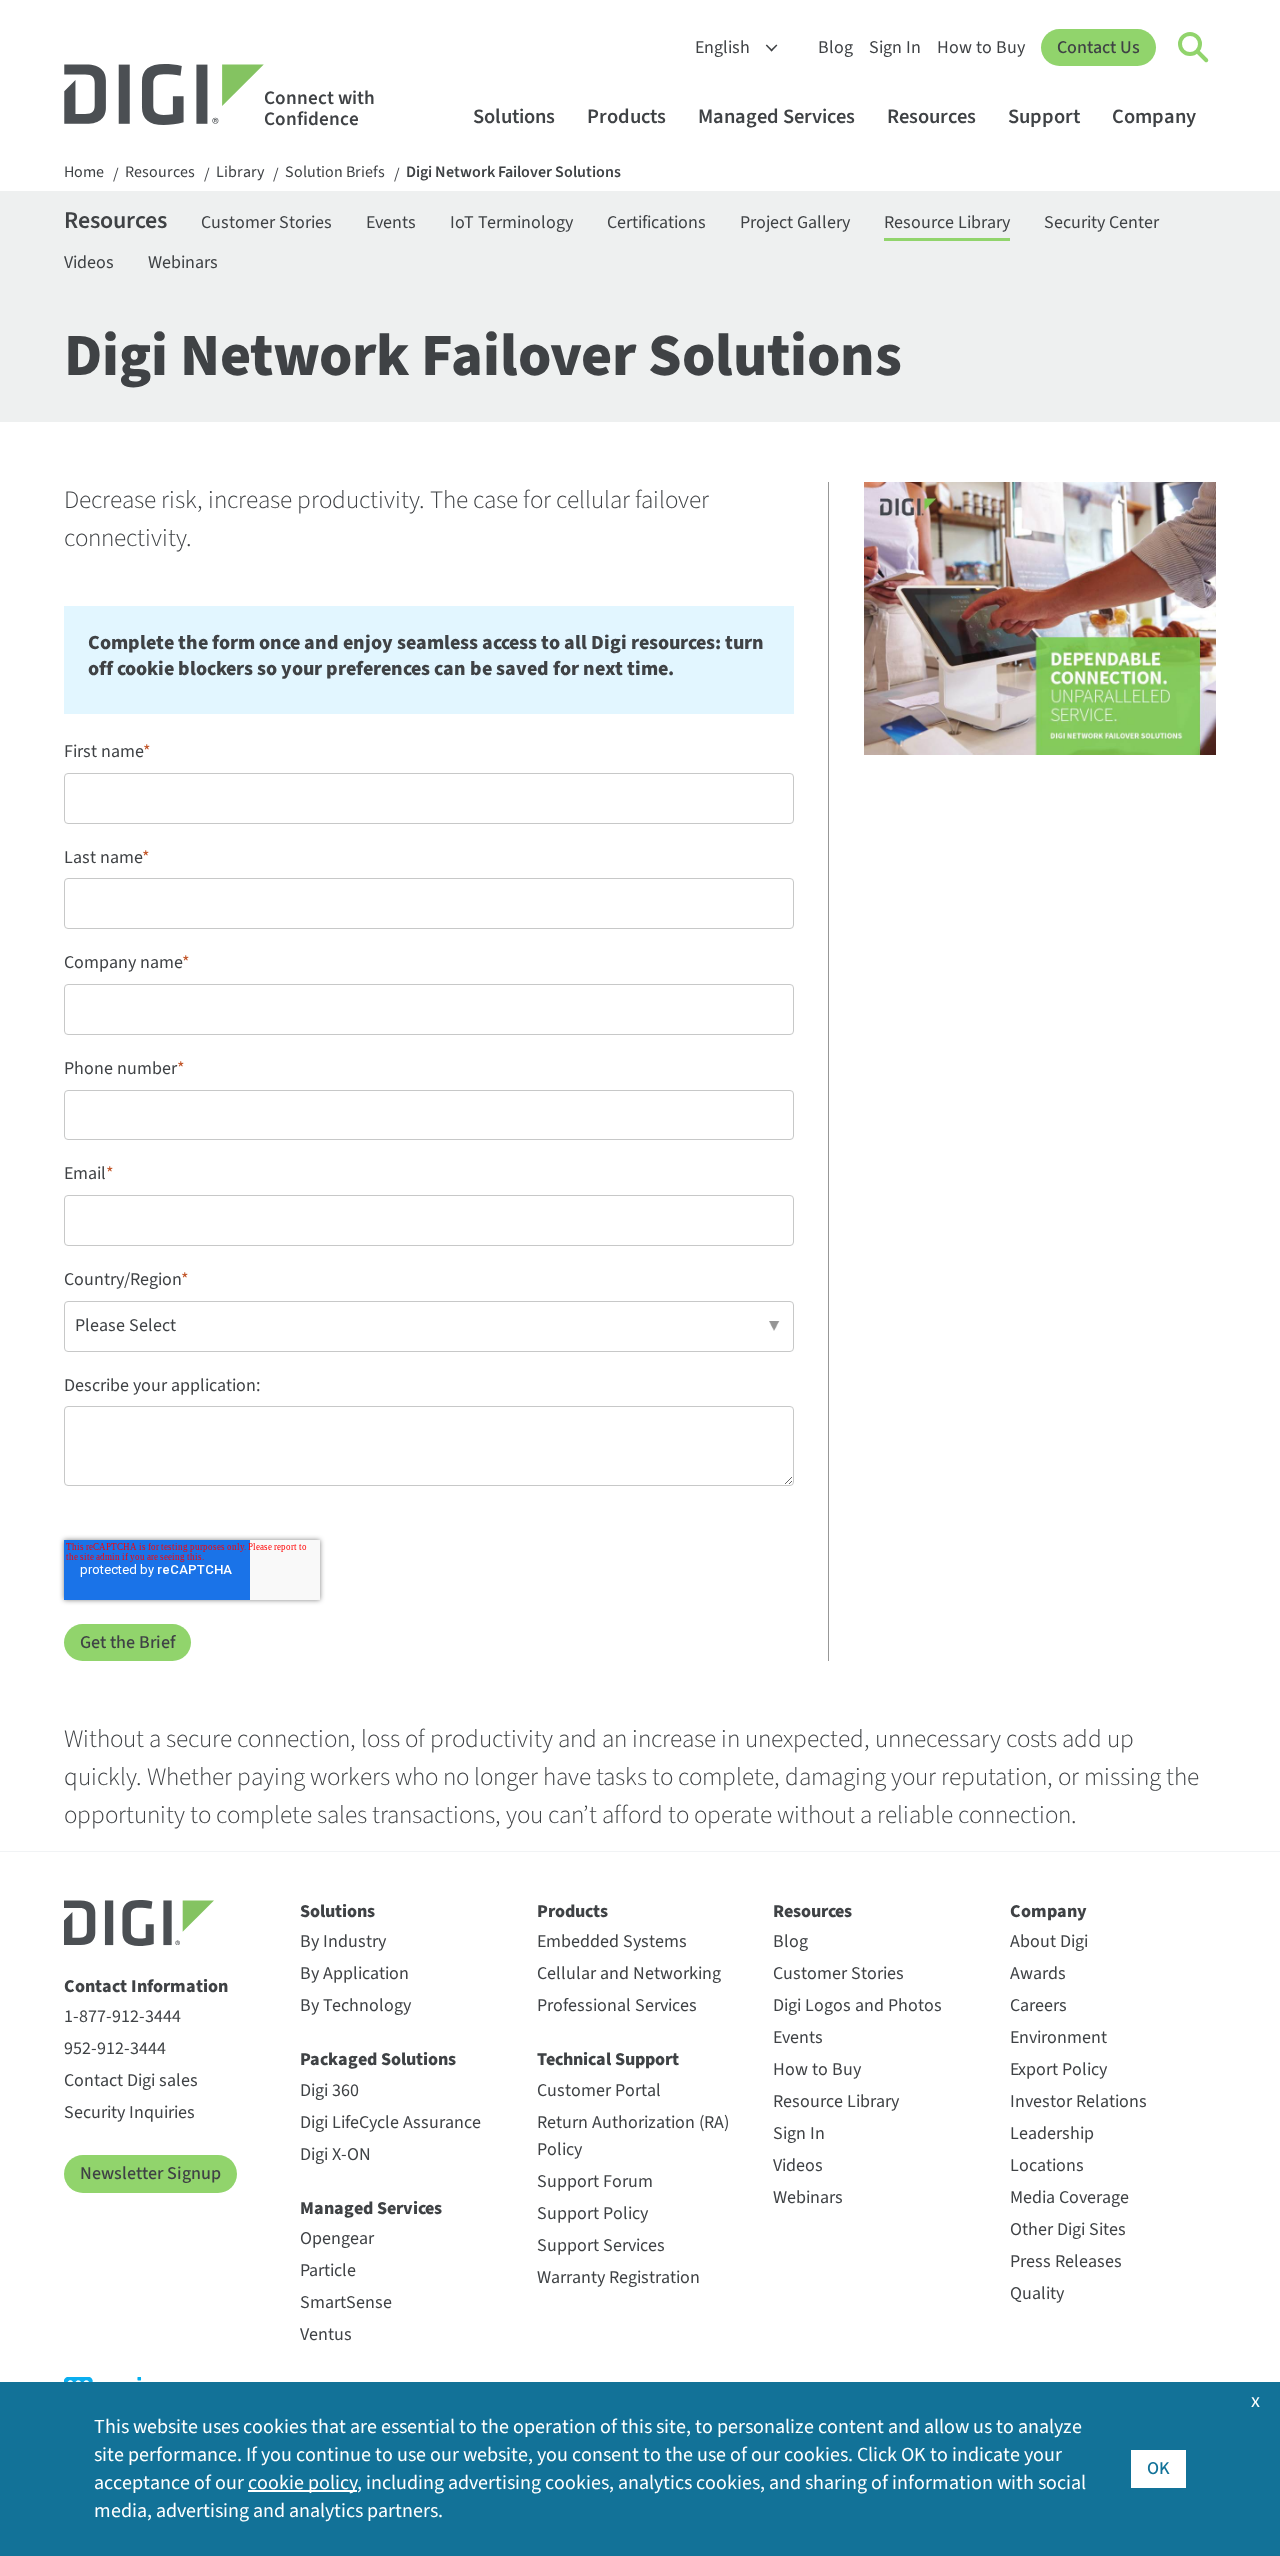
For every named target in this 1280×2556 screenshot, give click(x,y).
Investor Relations (1078, 2101)
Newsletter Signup (150, 2173)
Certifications (656, 222)
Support (1044, 116)
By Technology (355, 2005)
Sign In (895, 47)
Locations (1047, 2165)
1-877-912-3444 (122, 2016)
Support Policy (592, 2213)
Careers (1038, 2005)
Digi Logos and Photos (857, 2005)
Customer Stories (266, 222)
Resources (931, 116)
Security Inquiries (129, 2112)
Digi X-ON (335, 2154)
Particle (328, 2270)
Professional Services (617, 2005)
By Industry (343, 1941)
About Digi (1049, 1941)
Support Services (601, 2245)
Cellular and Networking (629, 1973)
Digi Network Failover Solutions (513, 172)
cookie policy (302, 2483)
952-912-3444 (115, 2048)
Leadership (1052, 2133)
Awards (1038, 1973)
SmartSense (346, 2302)
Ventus (326, 2334)
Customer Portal (599, 2090)
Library (240, 172)
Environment (1058, 2037)
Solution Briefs (335, 172)
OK (1158, 2468)
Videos (89, 262)
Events (391, 222)
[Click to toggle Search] (1194, 48)
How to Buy (981, 47)
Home (84, 172)
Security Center (1101, 222)
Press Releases (1066, 2261)
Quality (1037, 2293)
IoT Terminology (511, 222)
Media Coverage (1069, 2197)
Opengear (337, 2238)
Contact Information (146, 1986)
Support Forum (595, 2181)
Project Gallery (795, 222)
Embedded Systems (612, 1941)
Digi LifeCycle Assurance (390, 2122)
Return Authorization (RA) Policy (633, 2136)
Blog (835, 47)
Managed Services (776, 116)
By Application (354, 1973)
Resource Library (947, 222)
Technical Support (608, 2059)
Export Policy (1058, 2069)
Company (1154, 116)
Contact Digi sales (131, 2080)
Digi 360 (329, 2090)
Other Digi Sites (1068, 2229)
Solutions (514, 116)
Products (626, 116)
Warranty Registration (618, 2277)
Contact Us (1098, 47)
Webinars (183, 262)
